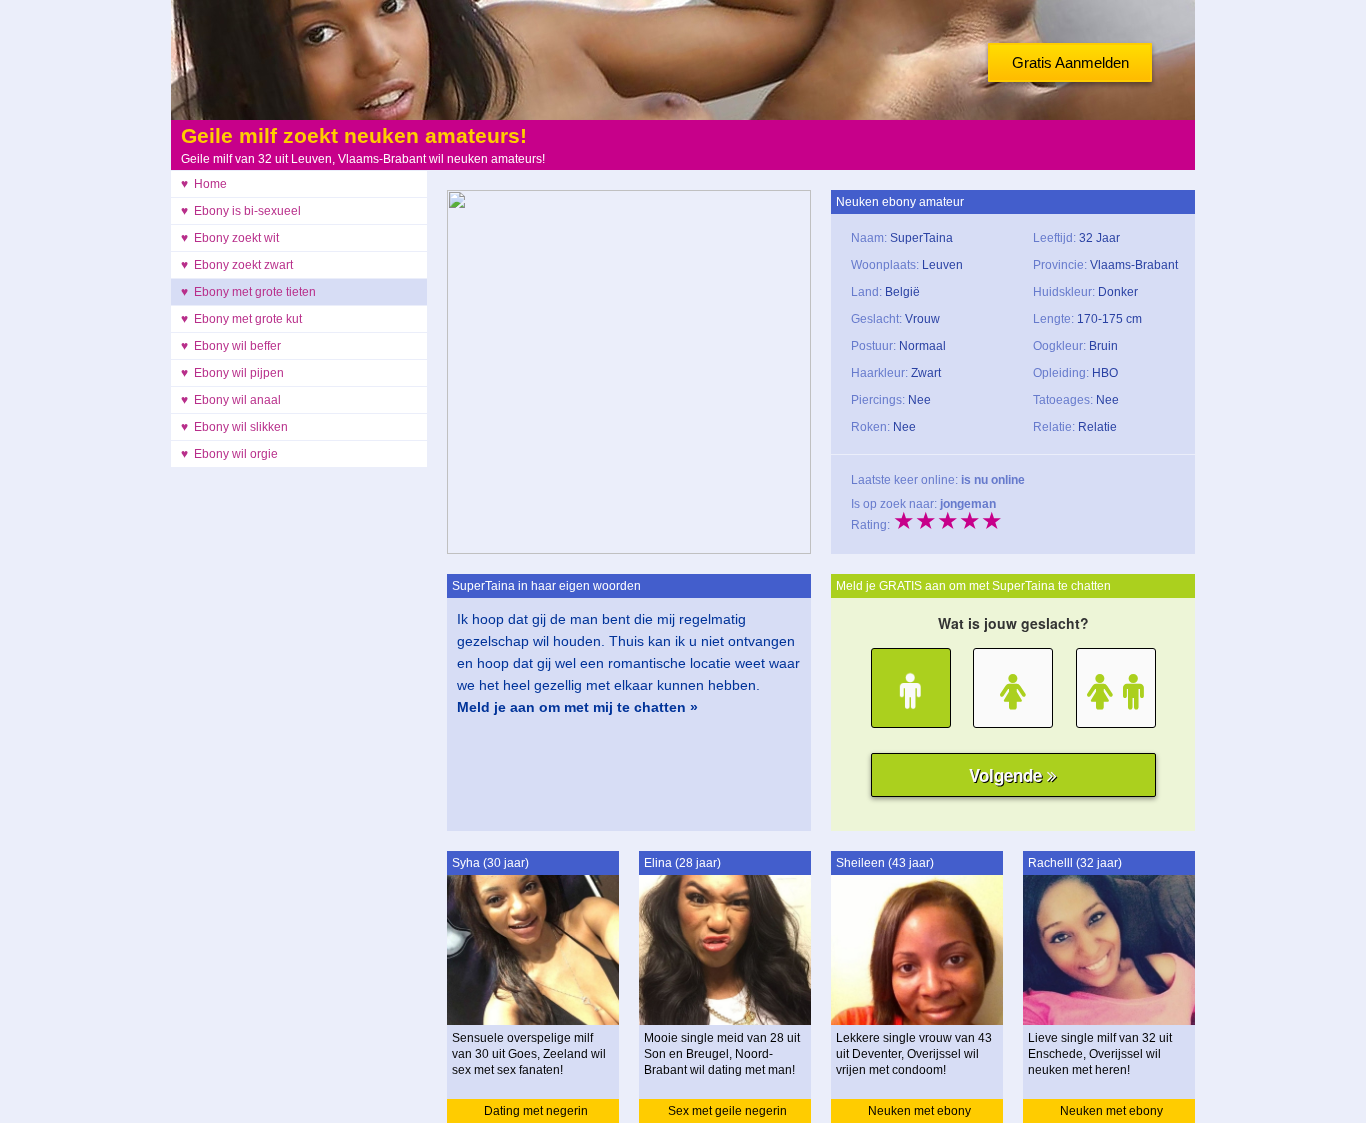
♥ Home (204, 184)
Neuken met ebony (919, 1111)
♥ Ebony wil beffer (231, 346)
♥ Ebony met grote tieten (248, 292)
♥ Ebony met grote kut (241, 319)
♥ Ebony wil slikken (234, 427)
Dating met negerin (536, 1111)
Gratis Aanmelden (1070, 62)
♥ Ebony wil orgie (229, 454)
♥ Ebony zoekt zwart (237, 265)
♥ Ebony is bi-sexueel (241, 211)
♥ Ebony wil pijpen (232, 373)
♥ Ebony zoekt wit (230, 238)
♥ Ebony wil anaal (231, 400)
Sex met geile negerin (727, 1111)
